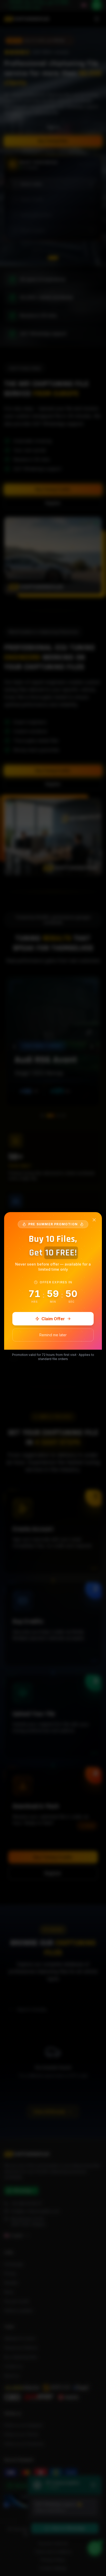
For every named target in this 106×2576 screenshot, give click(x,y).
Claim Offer (53, 1319)
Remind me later (53, 1335)
